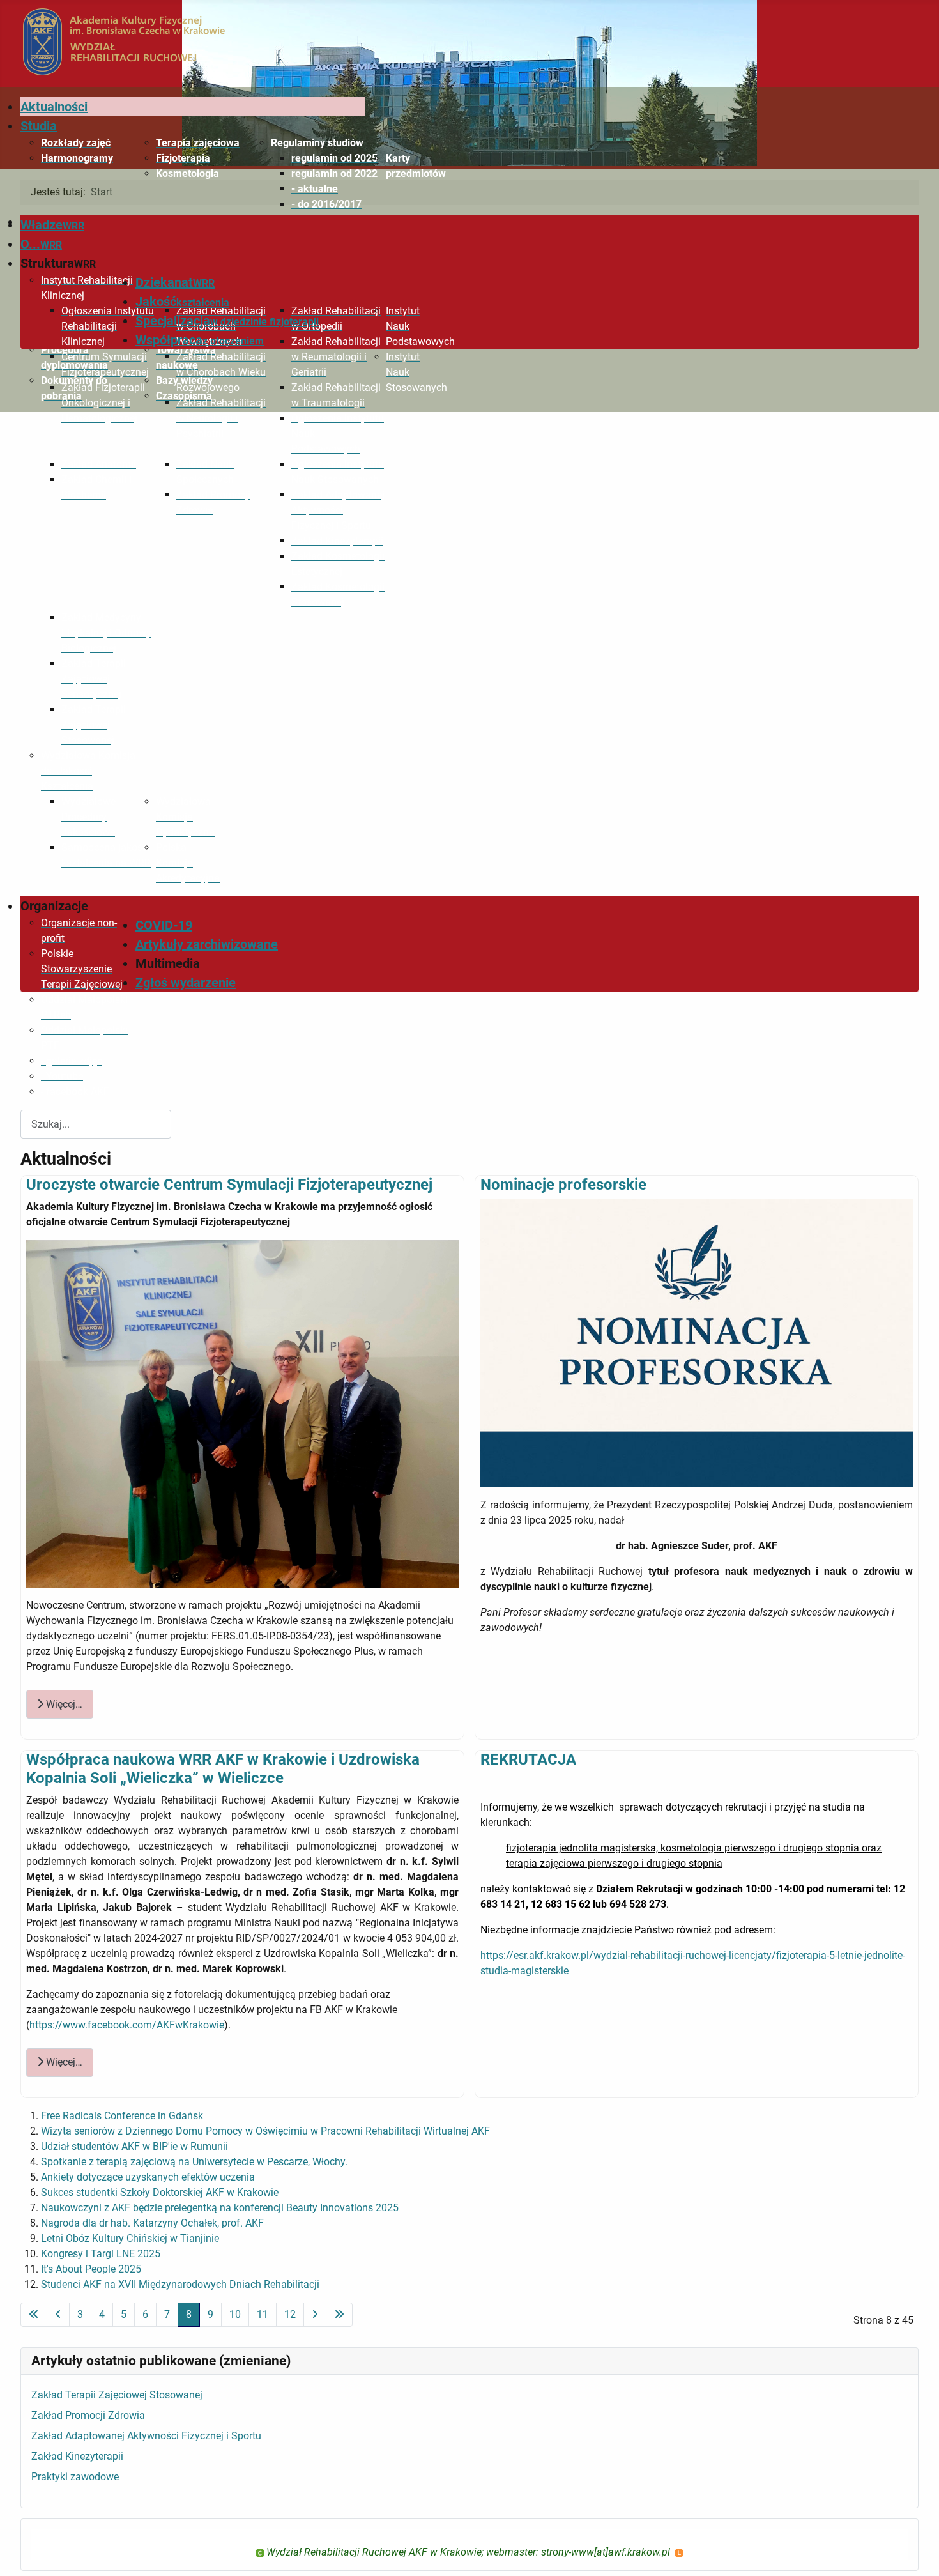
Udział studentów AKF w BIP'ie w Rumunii (134, 2146)
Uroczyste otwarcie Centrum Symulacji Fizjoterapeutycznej (229, 1184)
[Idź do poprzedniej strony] (58, 2315)
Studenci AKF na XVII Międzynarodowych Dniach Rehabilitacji (180, 2284)
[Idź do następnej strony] (315, 2315)
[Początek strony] (917, 2552)
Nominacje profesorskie (563, 1184)
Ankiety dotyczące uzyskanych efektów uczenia (148, 2177)
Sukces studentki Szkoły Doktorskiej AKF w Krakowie (160, 2192)
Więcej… (63, 1704)
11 (263, 2314)
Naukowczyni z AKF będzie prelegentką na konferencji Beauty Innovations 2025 (220, 2208)
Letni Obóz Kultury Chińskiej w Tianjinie (130, 2238)
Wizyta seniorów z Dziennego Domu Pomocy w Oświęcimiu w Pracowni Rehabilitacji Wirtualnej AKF (265, 2131)
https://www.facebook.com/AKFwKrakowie (127, 2025)
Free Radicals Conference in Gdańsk (122, 2116)
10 (235, 2314)
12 (290, 2314)
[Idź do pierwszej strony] (34, 2315)
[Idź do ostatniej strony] (339, 2315)
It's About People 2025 (91, 2269)
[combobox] (96, 1124)
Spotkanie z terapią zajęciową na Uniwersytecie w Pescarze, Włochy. (194, 2162)
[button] (318, 143)
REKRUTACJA (528, 1759)
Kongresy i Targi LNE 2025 (101, 2254)
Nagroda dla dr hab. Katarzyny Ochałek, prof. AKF (152, 2223)
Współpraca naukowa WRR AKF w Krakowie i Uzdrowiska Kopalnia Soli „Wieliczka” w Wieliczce (223, 1769)
